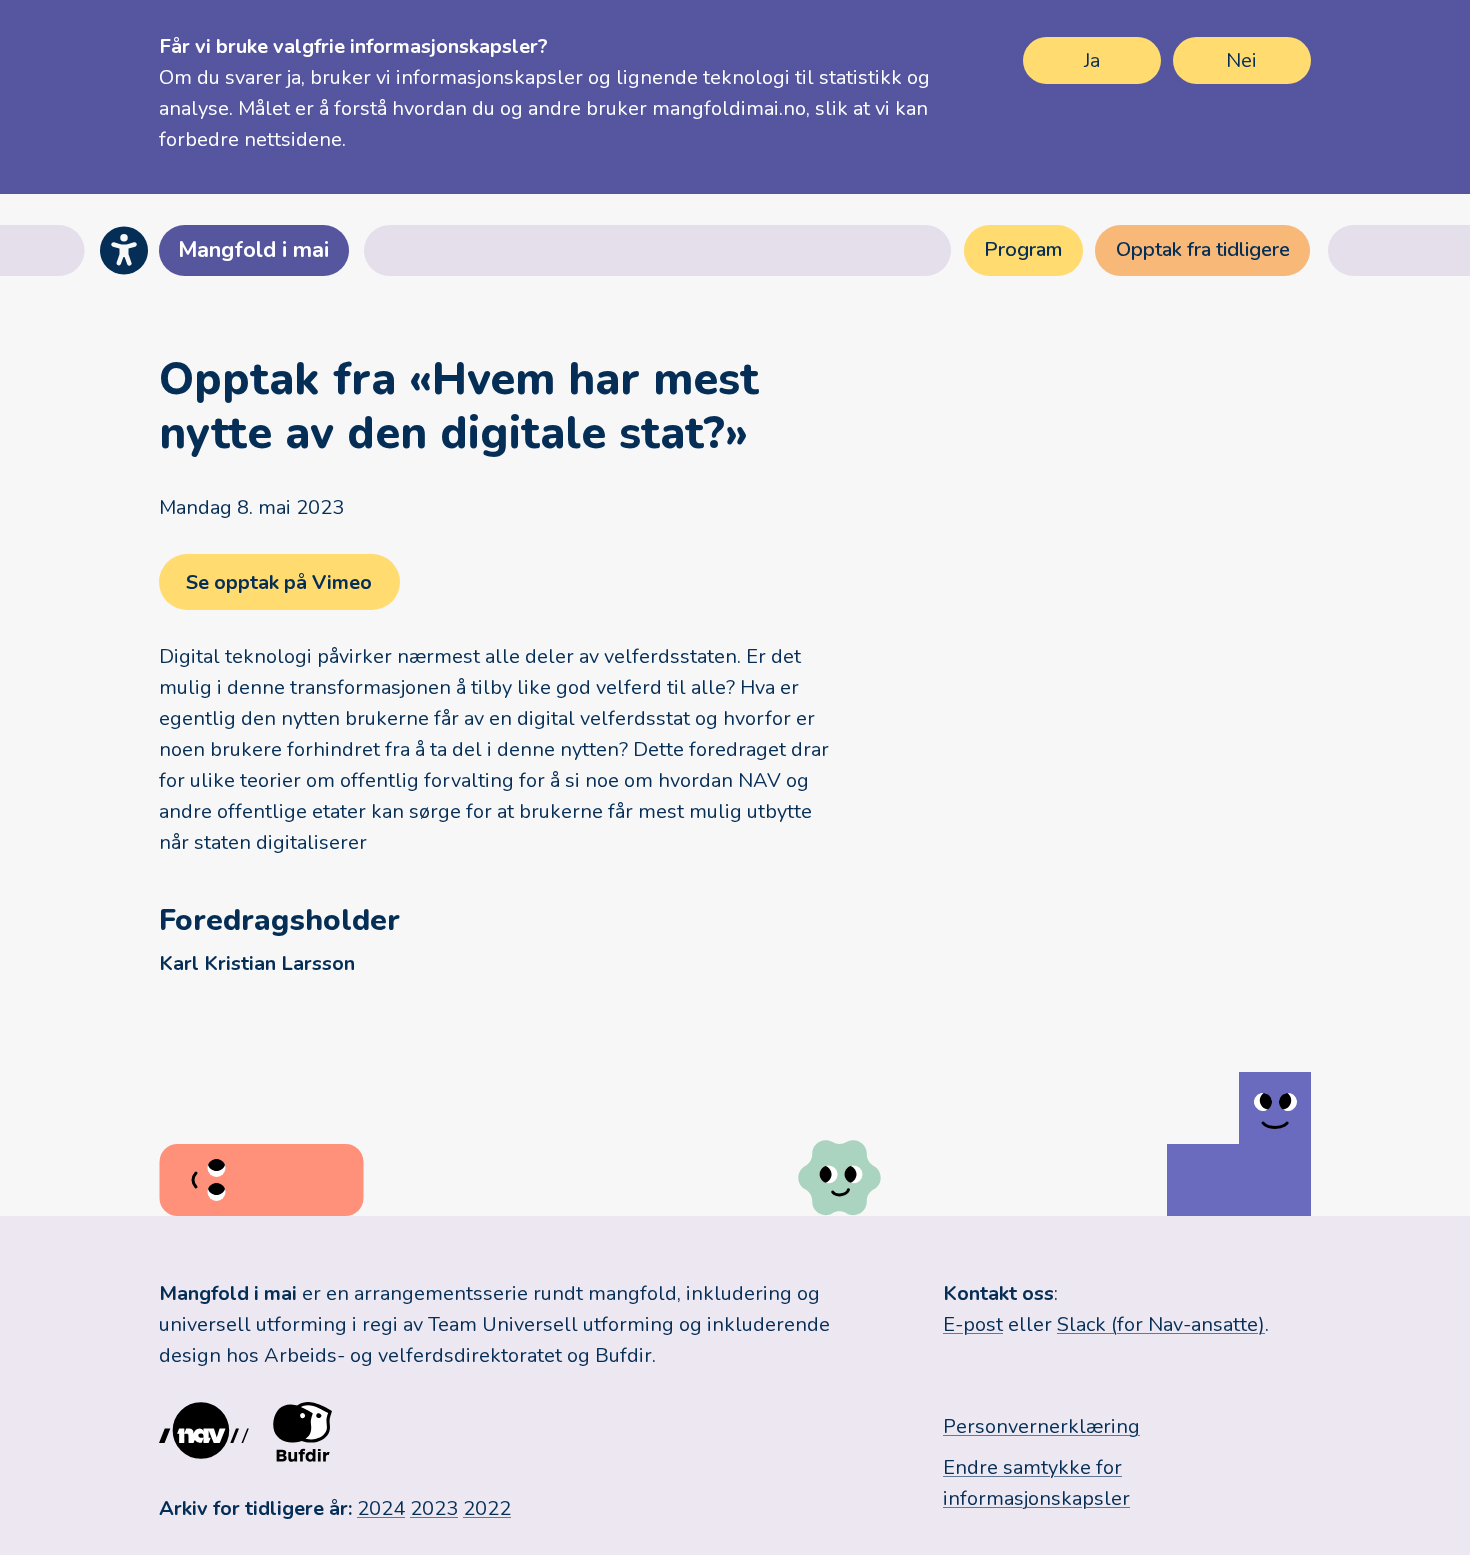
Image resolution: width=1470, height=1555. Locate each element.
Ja (1092, 60)
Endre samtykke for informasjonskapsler (1036, 1483)
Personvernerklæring (1041, 1426)
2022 (487, 1508)
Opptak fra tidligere (1203, 249)
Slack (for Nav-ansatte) (1161, 1324)
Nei (1241, 60)
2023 (434, 1508)
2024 (381, 1508)
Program (1023, 249)
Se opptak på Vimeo (279, 582)
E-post (973, 1324)
